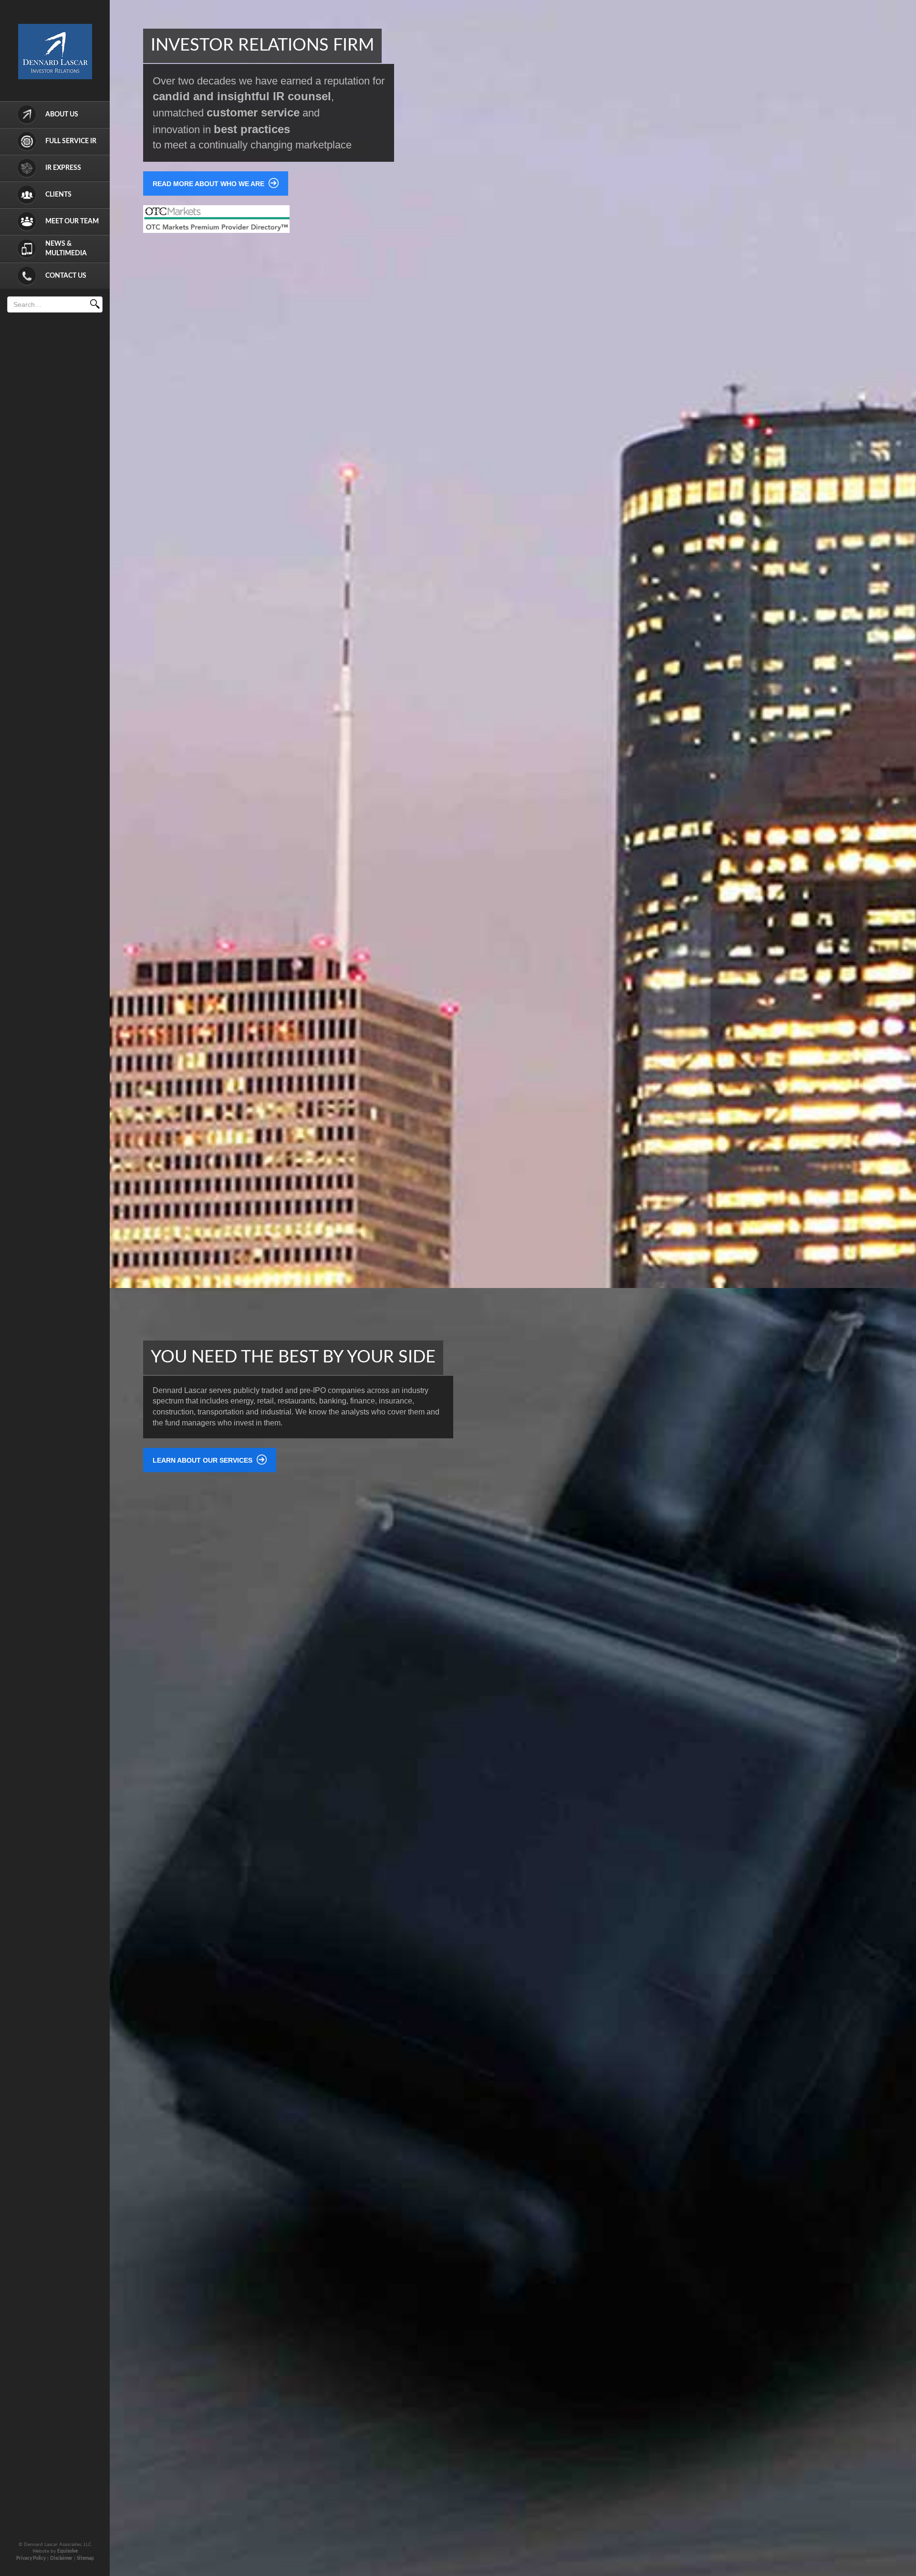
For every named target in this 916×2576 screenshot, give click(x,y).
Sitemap (85, 2558)
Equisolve (68, 2551)
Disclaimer (61, 2558)
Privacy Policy (31, 2558)
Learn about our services (203, 1460)
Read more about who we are (209, 184)
